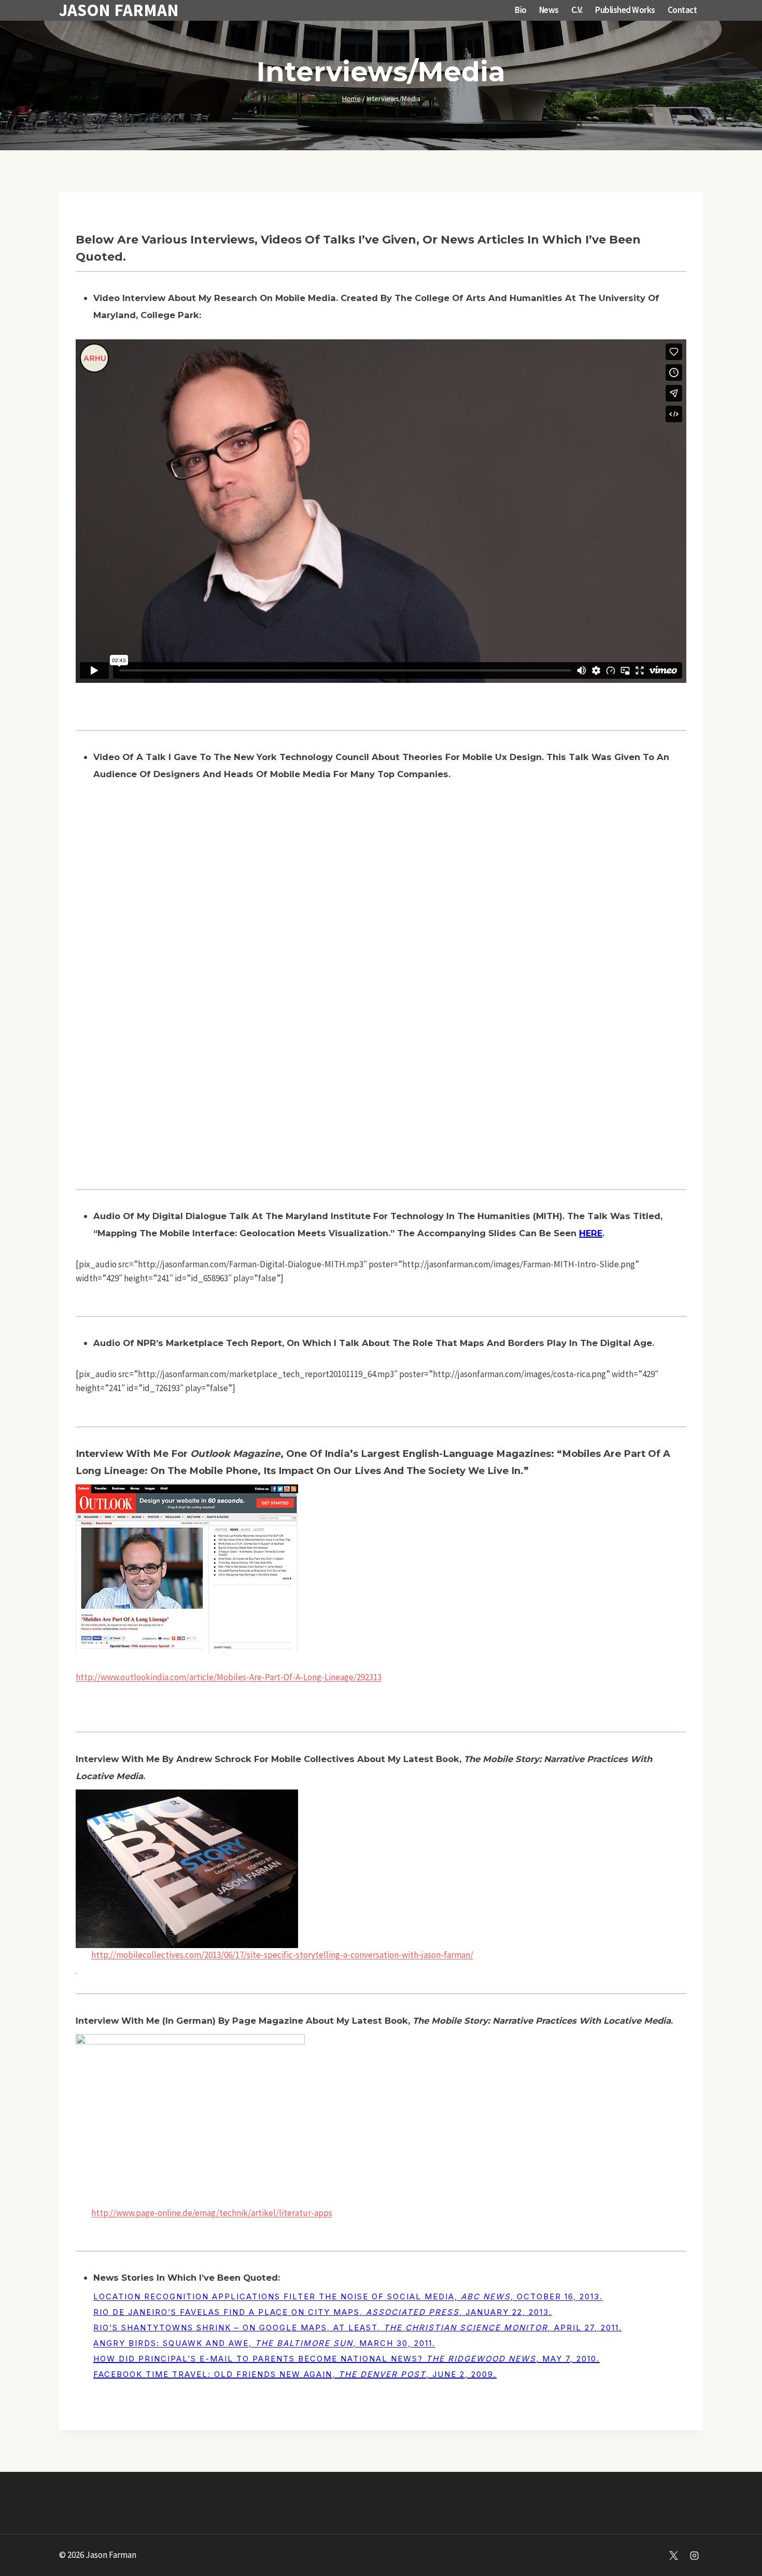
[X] (674, 2555)
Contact (682, 10)
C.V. (577, 10)
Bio (521, 10)
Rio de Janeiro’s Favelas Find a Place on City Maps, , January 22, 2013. (323, 2312)
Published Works (625, 10)
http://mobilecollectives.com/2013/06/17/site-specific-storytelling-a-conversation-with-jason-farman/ (282, 1955)
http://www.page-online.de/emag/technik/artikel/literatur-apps (212, 2213)
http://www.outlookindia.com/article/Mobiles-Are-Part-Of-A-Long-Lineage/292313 (229, 1677)
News (549, 10)
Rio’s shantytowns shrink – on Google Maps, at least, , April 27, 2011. (358, 2328)
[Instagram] (694, 2555)
